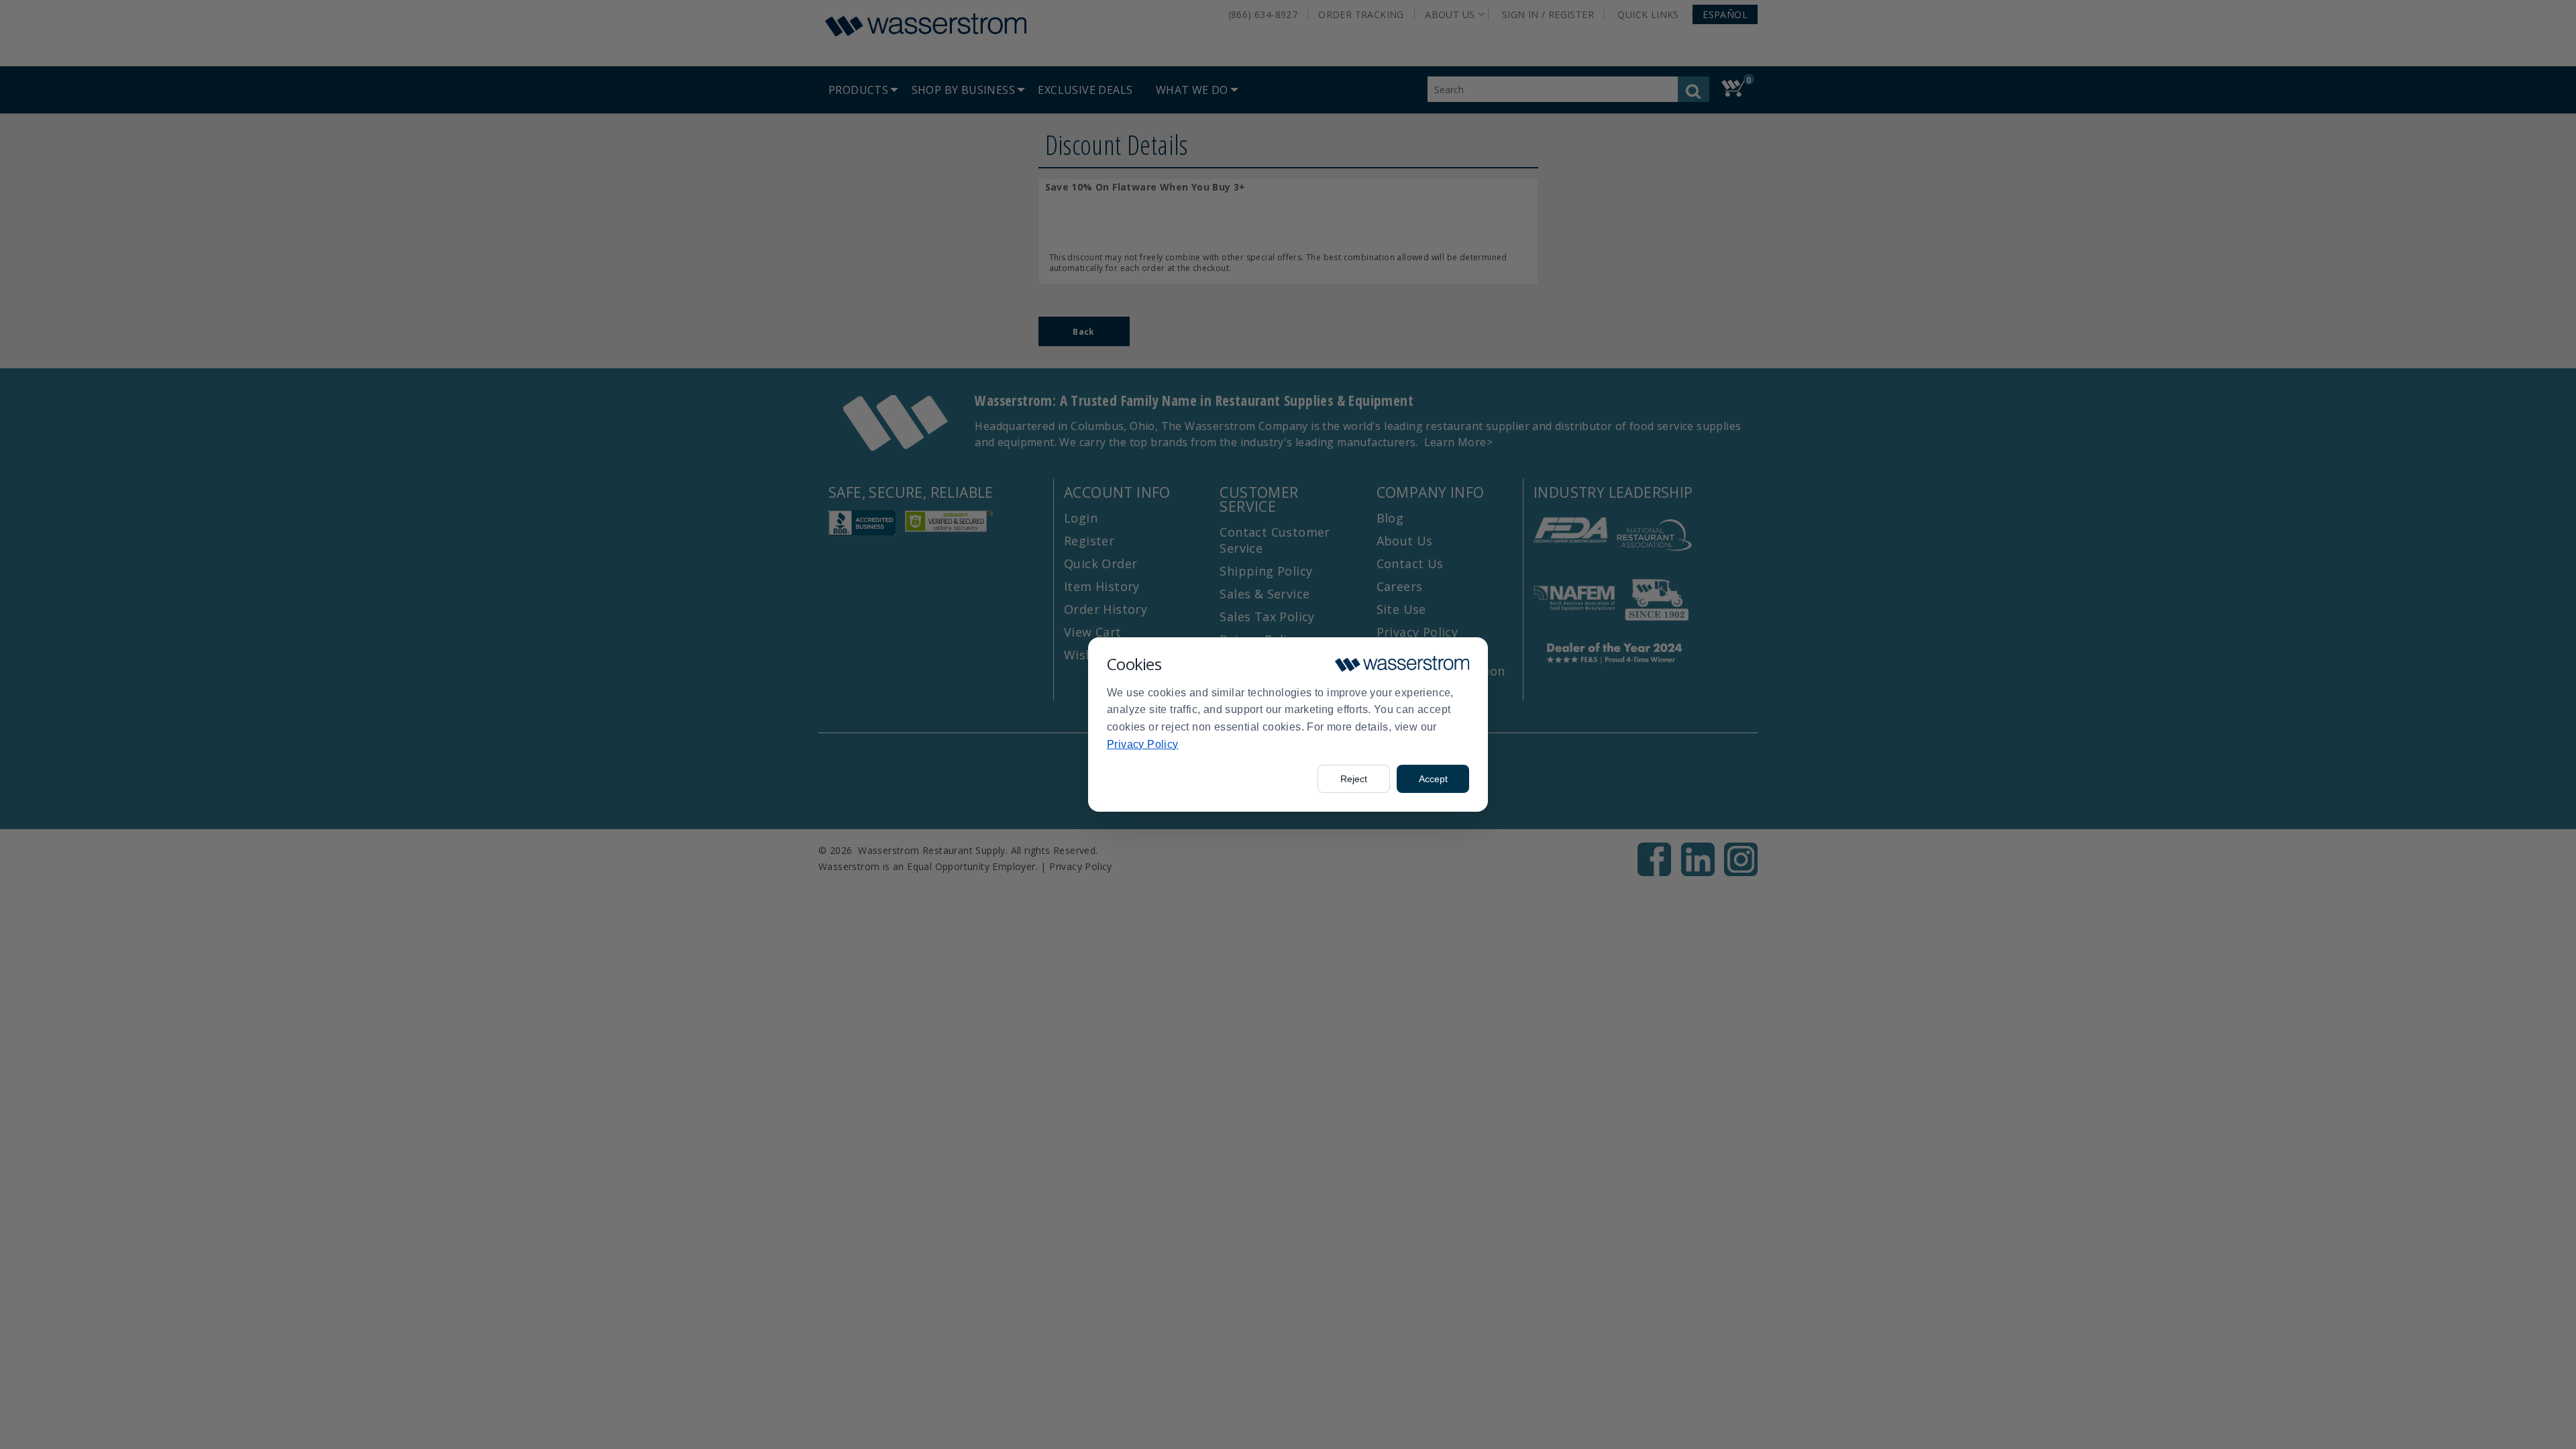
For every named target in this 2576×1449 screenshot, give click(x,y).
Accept (1433, 779)
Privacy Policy (1143, 744)
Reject (1354, 779)
